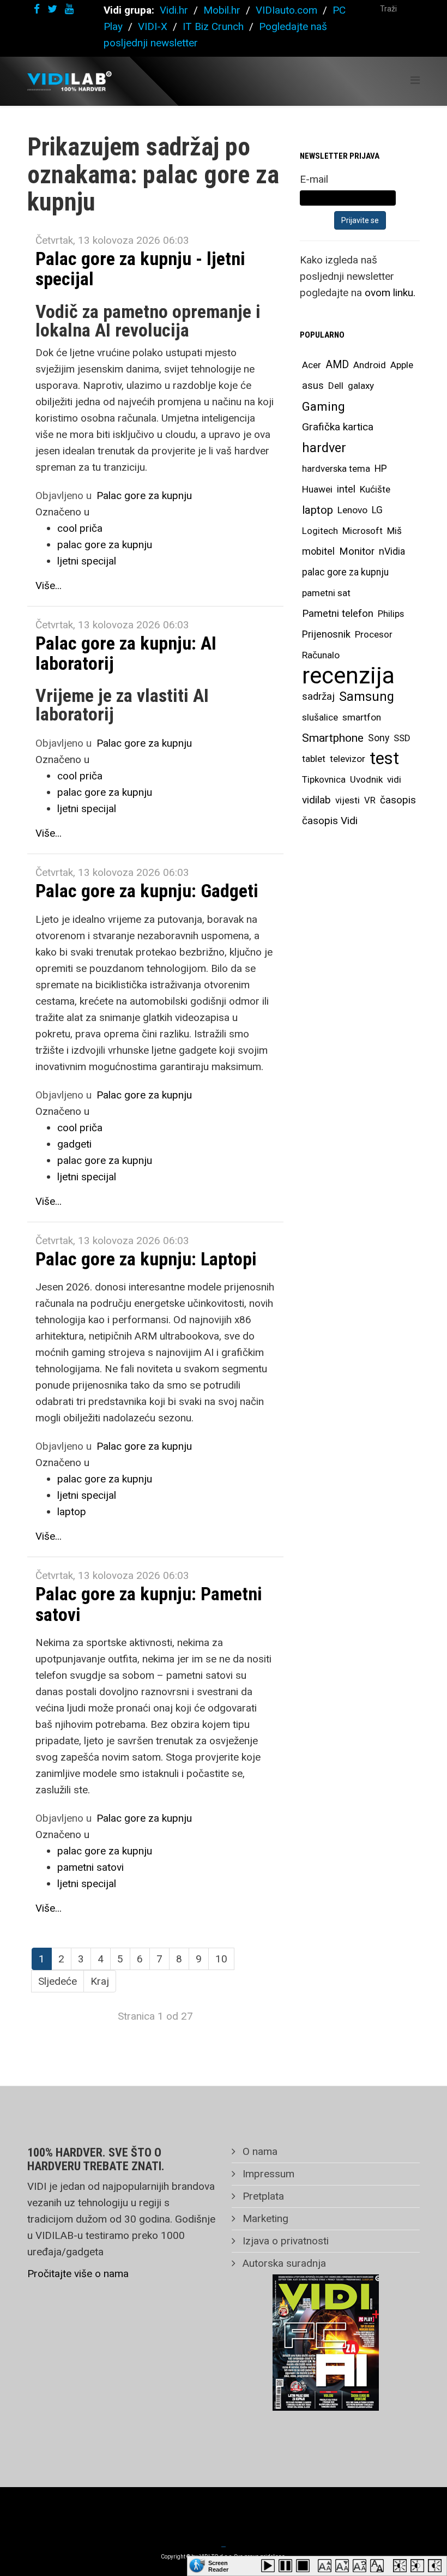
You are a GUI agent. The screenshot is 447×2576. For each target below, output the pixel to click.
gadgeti (74, 1144)
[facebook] (37, 9)
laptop (72, 1512)
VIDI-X (154, 26)
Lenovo (352, 510)
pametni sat (326, 593)
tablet (314, 759)
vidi (394, 779)
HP (381, 469)
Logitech (320, 531)
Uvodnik (366, 779)
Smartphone (333, 738)
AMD (337, 365)
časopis (398, 800)
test (384, 758)
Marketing (264, 2218)
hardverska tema (336, 469)
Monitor (357, 551)
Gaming (324, 406)
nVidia (392, 551)
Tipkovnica (324, 779)
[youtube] (69, 9)
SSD (402, 738)
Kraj (100, 1981)
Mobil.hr (222, 10)
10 (221, 1959)
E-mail (314, 179)
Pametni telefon (338, 613)
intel (346, 489)
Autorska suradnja (283, 2263)
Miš (394, 531)
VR (370, 800)
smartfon (362, 717)
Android (370, 365)
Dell (336, 386)
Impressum (267, 2174)
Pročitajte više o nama (78, 2274)
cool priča (80, 528)
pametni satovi (90, 1867)
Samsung (367, 696)
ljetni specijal (87, 561)
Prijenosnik (326, 634)
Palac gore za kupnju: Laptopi (146, 1259)
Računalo (321, 655)
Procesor (374, 634)
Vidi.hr (175, 10)
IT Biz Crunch (213, 26)
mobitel (318, 551)
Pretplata (262, 2196)
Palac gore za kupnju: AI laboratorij (126, 653)
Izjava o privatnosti (284, 2241)
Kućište (375, 489)
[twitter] (52, 9)
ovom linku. (390, 293)
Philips (391, 614)
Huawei (317, 489)
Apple (402, 365)
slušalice (320, 717)
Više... (49, 586)
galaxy (361, 386)
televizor (348, 759)
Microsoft (363, 531)
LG (377, 510)
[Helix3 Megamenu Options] (415, 80)
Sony (379, 738)
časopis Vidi (330, 821)
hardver (324, 448)
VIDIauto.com (286, 10)
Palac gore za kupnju (144, 496)
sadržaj (318, 696)
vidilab (316, 800)
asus (313, 385)
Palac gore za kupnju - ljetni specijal (140, 269)
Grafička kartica (338, 427)
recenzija (348, 676)
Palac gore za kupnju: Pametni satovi (149, 1604)
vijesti (348, 800)
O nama (259, 2151)
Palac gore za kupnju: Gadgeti (147, 891)
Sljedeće (58, 1981)
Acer (312, 365)
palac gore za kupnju (105, 545)
